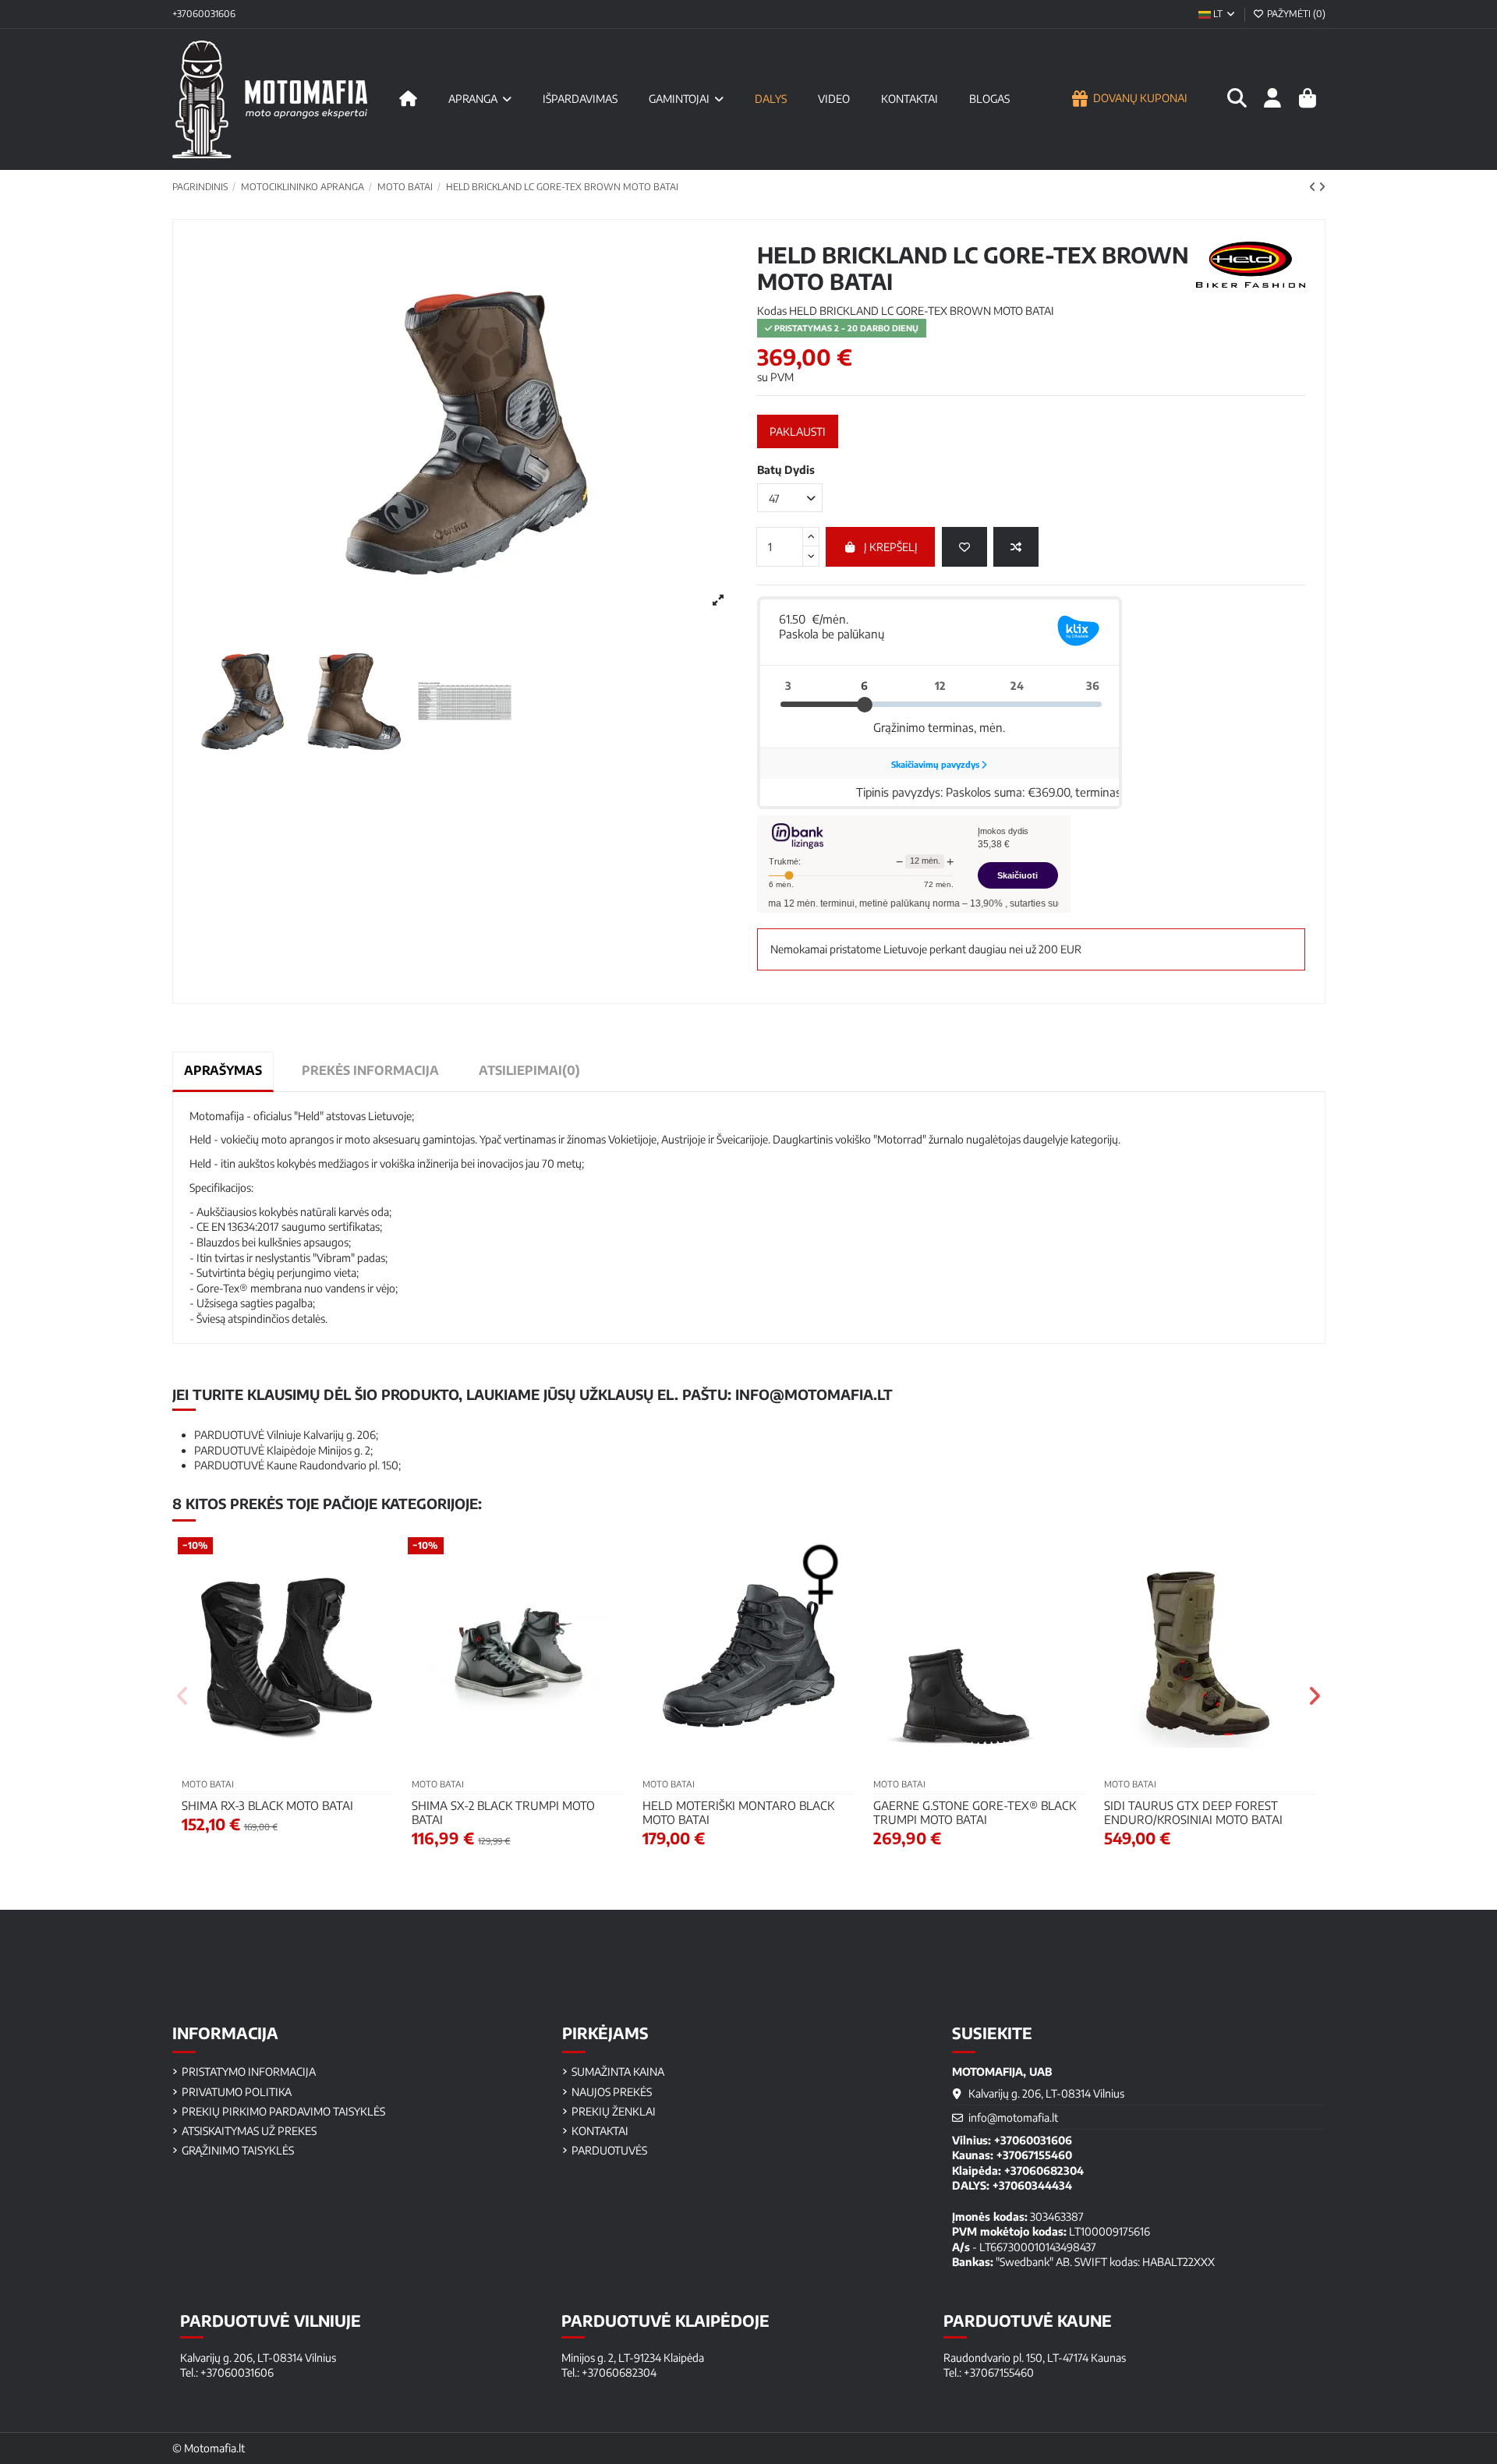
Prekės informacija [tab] (370, 1070)
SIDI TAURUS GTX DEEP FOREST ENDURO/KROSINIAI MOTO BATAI (1193, 1812)
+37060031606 (204, 14)
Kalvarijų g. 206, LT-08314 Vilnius (1046, 2093)
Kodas (772, 311)
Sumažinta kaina (618, 2072)
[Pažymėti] (964, 547)
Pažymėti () (1295, 14)
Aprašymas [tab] (223, 1070)
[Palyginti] (1016, 547)
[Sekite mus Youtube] (1313, 1942)
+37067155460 (1034, 2155)
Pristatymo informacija (249, 2072)
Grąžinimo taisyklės (238, 2150)
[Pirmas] (408, 99)
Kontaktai (600, 2131)
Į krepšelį (891, 547)
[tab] (529, 1071)
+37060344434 (1032, 2185)
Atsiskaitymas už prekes (249, 2131)
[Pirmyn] (1322, 187)
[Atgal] (1314, 187)
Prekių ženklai (614, 2111)
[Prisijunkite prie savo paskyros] (1272, 99)
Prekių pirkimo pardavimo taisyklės (283, 2111)
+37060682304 (1044, 2171)
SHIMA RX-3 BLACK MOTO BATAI (267, 1805)
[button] (184, 1696)
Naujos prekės (612, 2092)
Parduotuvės (609, 2150)
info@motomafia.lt (814, 1394)
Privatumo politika (237, 2092)
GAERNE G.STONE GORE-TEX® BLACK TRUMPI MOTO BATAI (975, 1812)
